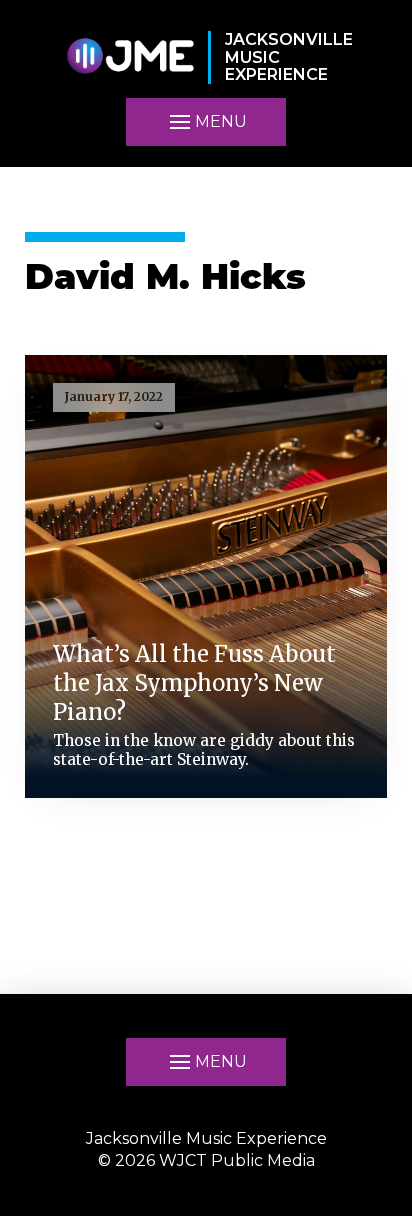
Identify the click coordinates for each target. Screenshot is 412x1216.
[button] (206, 122)
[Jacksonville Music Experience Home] (130, 57)
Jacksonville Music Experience (206, 1138)
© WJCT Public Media (206, 1160)
